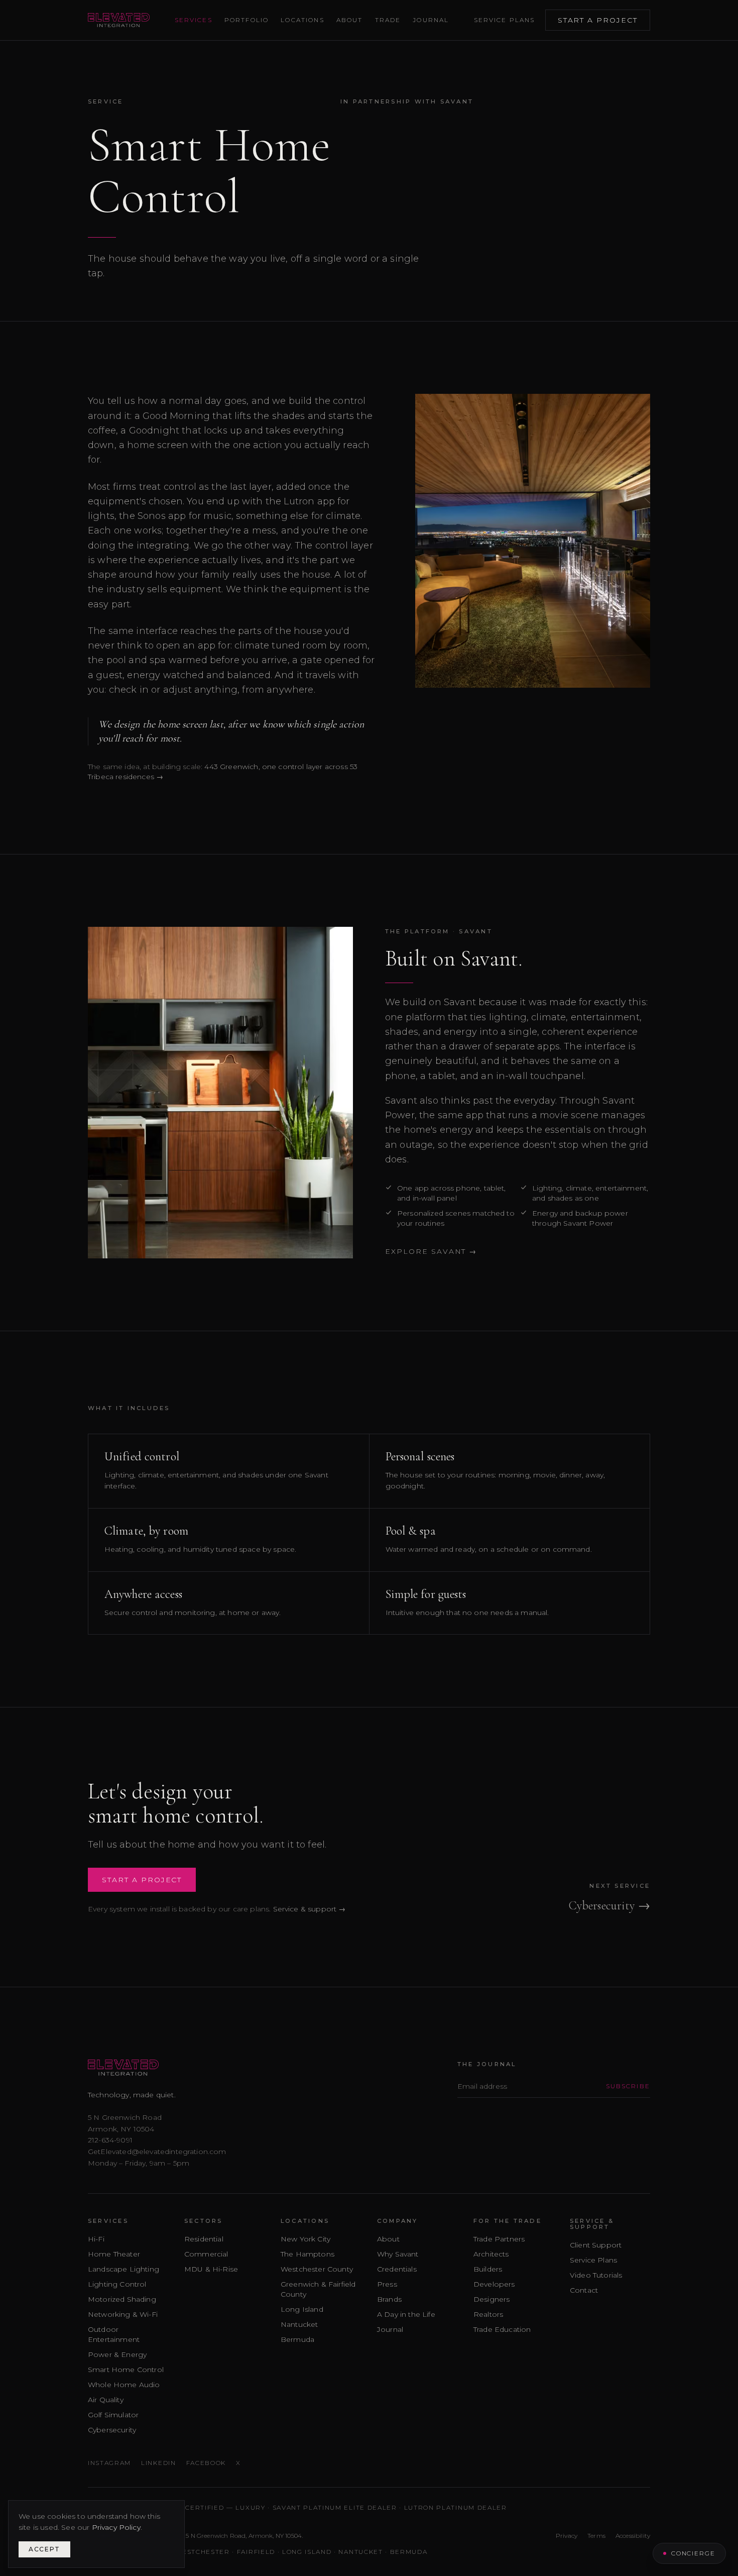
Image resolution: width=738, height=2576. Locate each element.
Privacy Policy (116, 2527)
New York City (305, 2239)
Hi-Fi (96, 2239)
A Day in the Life (406, 2314)
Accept (44, 2549)
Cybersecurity (112, 2430)
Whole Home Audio (124, 2385)
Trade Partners (499, 2239)
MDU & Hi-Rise (211, 2269)
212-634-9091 (110, 2140)
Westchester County (317, 2269)
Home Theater (114, 2254)
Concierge (693, 2553)
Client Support (596, 2245)
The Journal (487, 2064)
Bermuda (297, 2339)
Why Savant (398, 2254)
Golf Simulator (113, 2415)
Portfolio (247, 20)
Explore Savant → (431, 1251)
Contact (584, 2290)
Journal (431, 20)
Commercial (206, 2254)
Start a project (598, 20)
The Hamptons (307, 2254)
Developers (494, 2284)
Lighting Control (117, 2284)
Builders (488, 2269)
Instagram (109, 2463)
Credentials (397, 2269)
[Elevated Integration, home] (119, 20)
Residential (204, 2239)
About (350, 20)
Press (387, 2284)
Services (194, 20)
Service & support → (310, 1909)
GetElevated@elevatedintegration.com (157, 2152)
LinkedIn (158, 2463)
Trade (388, 20)
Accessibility (633, 2536)
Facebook (206, 2463)
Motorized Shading (122, 2299)
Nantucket (299, 2324)
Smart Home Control (126, 2370)
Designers (491, 2299)
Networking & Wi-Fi (123, 2314)
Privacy (567, 2536)
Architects (491, 2254)
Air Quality (106, 2400)
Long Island (302, 2309)
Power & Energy (117, 2354)
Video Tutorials (596, 2275)
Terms (596, 2536)
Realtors (488, 2314)
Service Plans (505, 20)
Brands (389, 2299)
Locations (302, 20)
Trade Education (502, 2329)
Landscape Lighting (124, 2269)
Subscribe (628, 2086)
